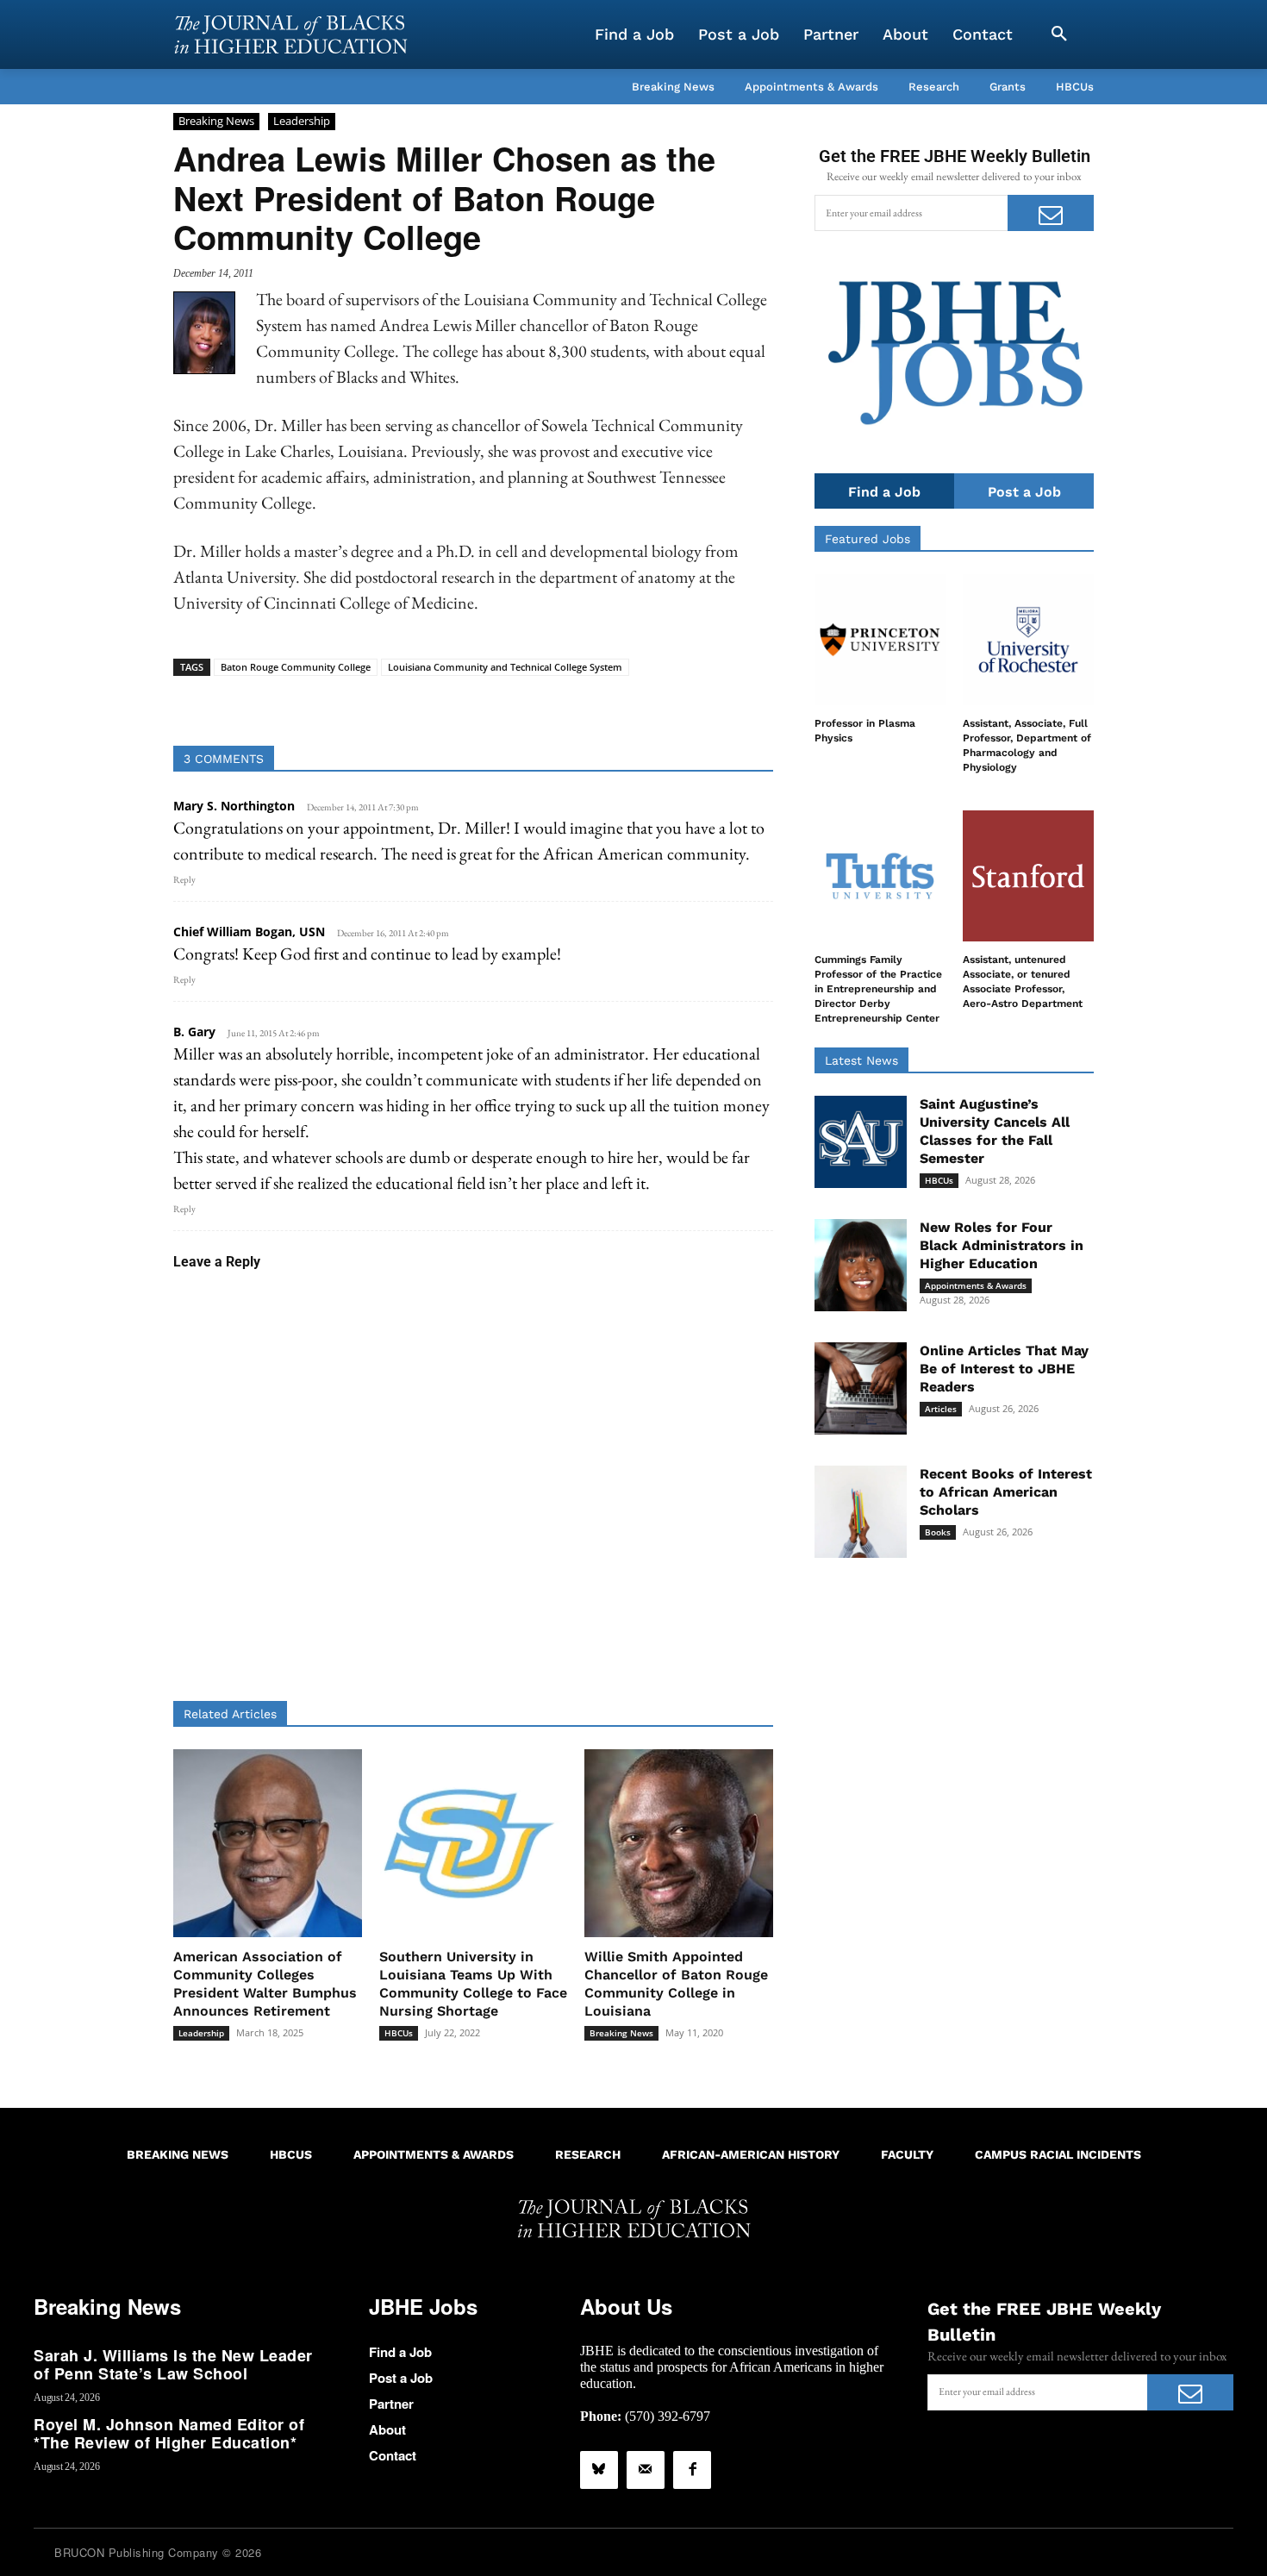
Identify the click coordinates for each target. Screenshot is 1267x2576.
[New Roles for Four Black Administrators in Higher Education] (861, 1265)
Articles (941, 1409)
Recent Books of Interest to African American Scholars (1006, 1492)
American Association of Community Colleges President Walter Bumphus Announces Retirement (265, 1983)
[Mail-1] (646, 2470)
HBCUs (399, 2033)
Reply (184, 879)
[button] (1059, 34)
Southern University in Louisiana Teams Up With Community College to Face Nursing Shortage (473, 1983)
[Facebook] (692, 2470)
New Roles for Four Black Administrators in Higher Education (1002, 1245)
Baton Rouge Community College (296, 667)
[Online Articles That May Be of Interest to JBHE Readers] (861, 1388)
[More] (606, 703)
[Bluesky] (599, 2470)
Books (938, 1532)
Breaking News (216, 121)
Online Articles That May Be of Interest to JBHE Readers (1004, 1369)
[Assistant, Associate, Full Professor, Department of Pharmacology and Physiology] (1028, 640)
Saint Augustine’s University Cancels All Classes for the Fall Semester (995, 1131)
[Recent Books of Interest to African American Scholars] (861, 1512)
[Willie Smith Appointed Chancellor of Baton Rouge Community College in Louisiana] (679, 1844)
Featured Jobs (868, 539)
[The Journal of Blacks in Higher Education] (290, 34)
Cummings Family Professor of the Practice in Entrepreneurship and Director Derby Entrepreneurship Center (878, 988)
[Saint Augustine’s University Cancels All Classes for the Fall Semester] (861, 1142)
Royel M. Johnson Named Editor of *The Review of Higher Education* (169, 2434)
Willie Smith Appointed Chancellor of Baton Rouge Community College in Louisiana (676, 1983)
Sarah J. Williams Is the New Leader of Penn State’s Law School (173, 2365)
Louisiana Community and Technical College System (505, 667)
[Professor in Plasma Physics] (880, 640)
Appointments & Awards (976, 1285)
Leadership (302, 121)
